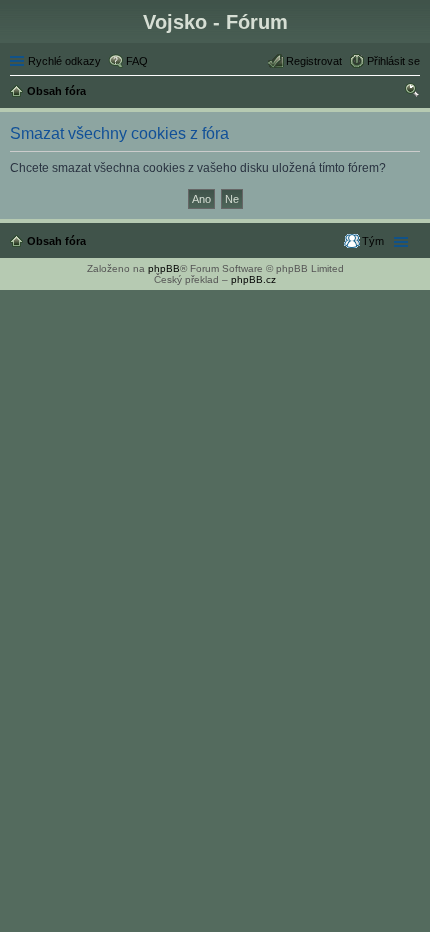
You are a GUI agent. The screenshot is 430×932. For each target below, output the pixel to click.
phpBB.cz (253, 279)
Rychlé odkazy (64, 61)
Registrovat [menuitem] (314, 61)
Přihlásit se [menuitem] (393, 61)
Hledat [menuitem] (413, 93)
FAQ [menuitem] (137, 61)
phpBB (164, 268)
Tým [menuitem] (373, 241)
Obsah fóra (56, 241)
